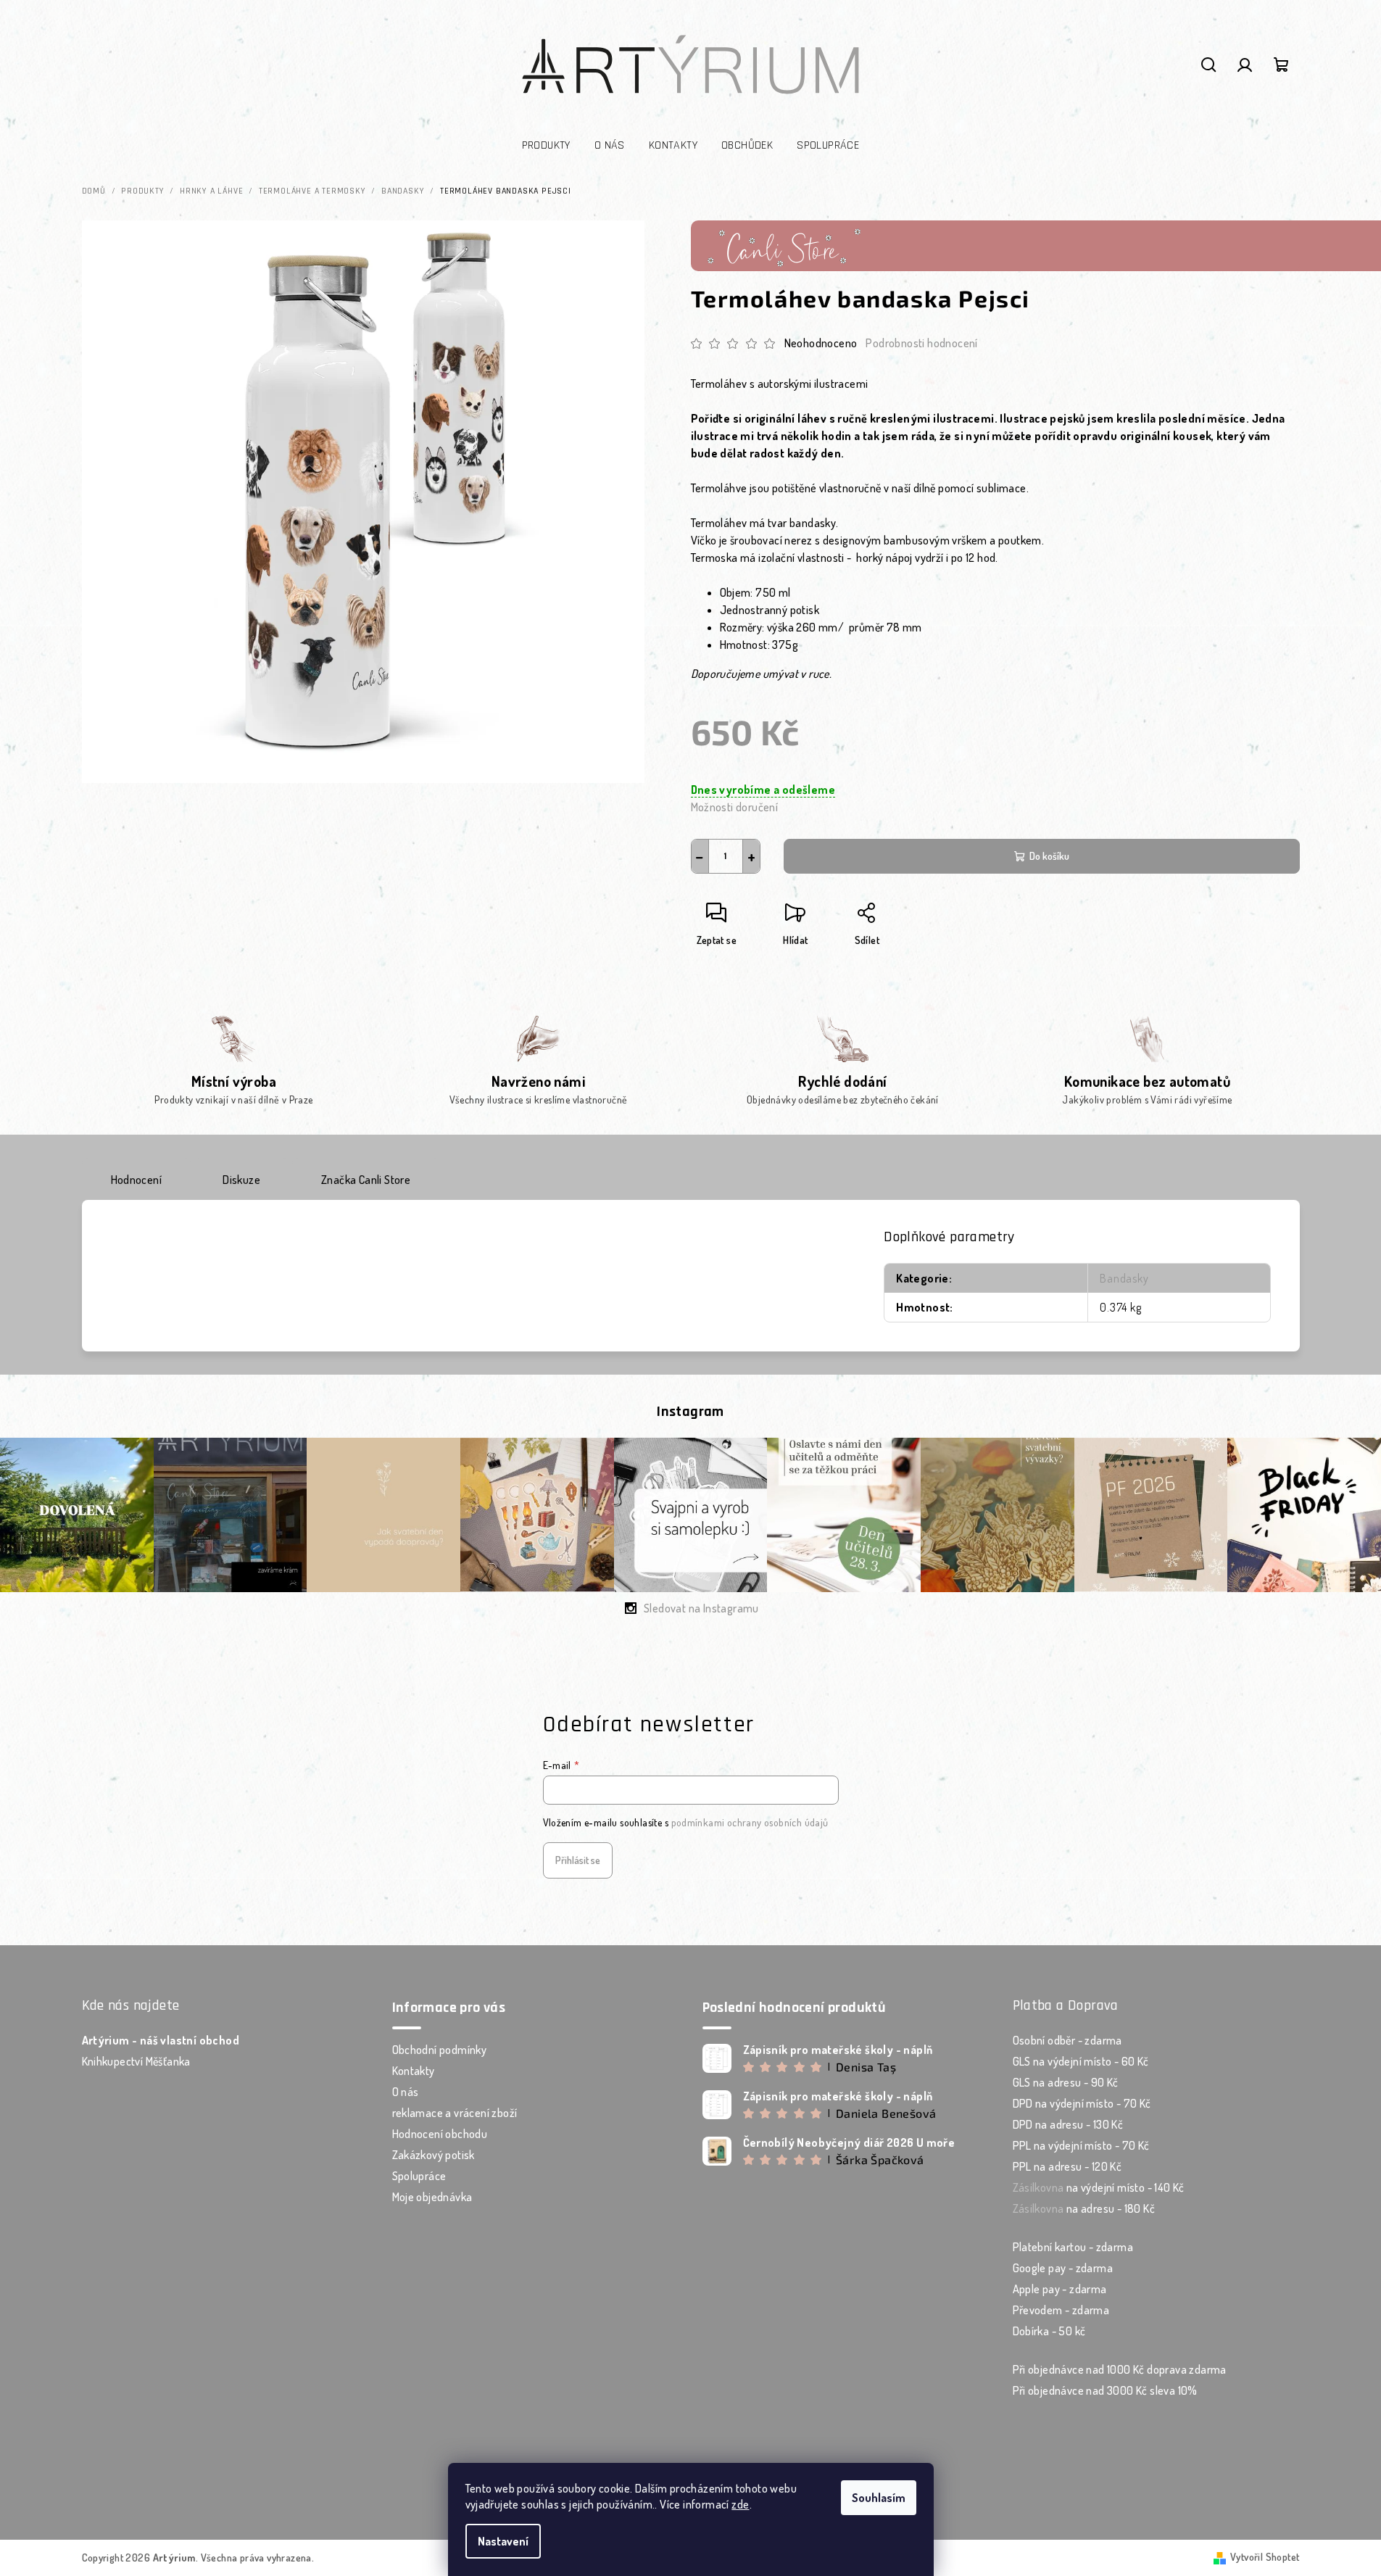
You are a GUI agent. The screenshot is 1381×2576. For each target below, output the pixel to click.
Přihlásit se (578, 1860)
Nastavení (503, 2541)
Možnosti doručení (735, 807)
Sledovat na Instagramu (701, 1608)
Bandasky (1124, 1278)
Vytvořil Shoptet (1265, 2557)
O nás (406, 2092)
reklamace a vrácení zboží (455, 2113)
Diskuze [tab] (241, 1180)
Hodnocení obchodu (440, 2134)
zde (740, 2504)
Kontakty (414, 2071)
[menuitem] (546, 146)
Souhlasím (879, 2498)
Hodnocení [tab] (137, 1180)
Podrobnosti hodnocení (921, 343)
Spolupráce (419, 2176)
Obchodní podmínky (440, 2050)
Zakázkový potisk (434, 2155)
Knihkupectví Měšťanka (136, 2061)
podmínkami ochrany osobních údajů (750, 1822)
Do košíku (1049, 856)
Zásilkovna (1038, 2187)
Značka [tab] (366, 1180)
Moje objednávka (432, 2197)
